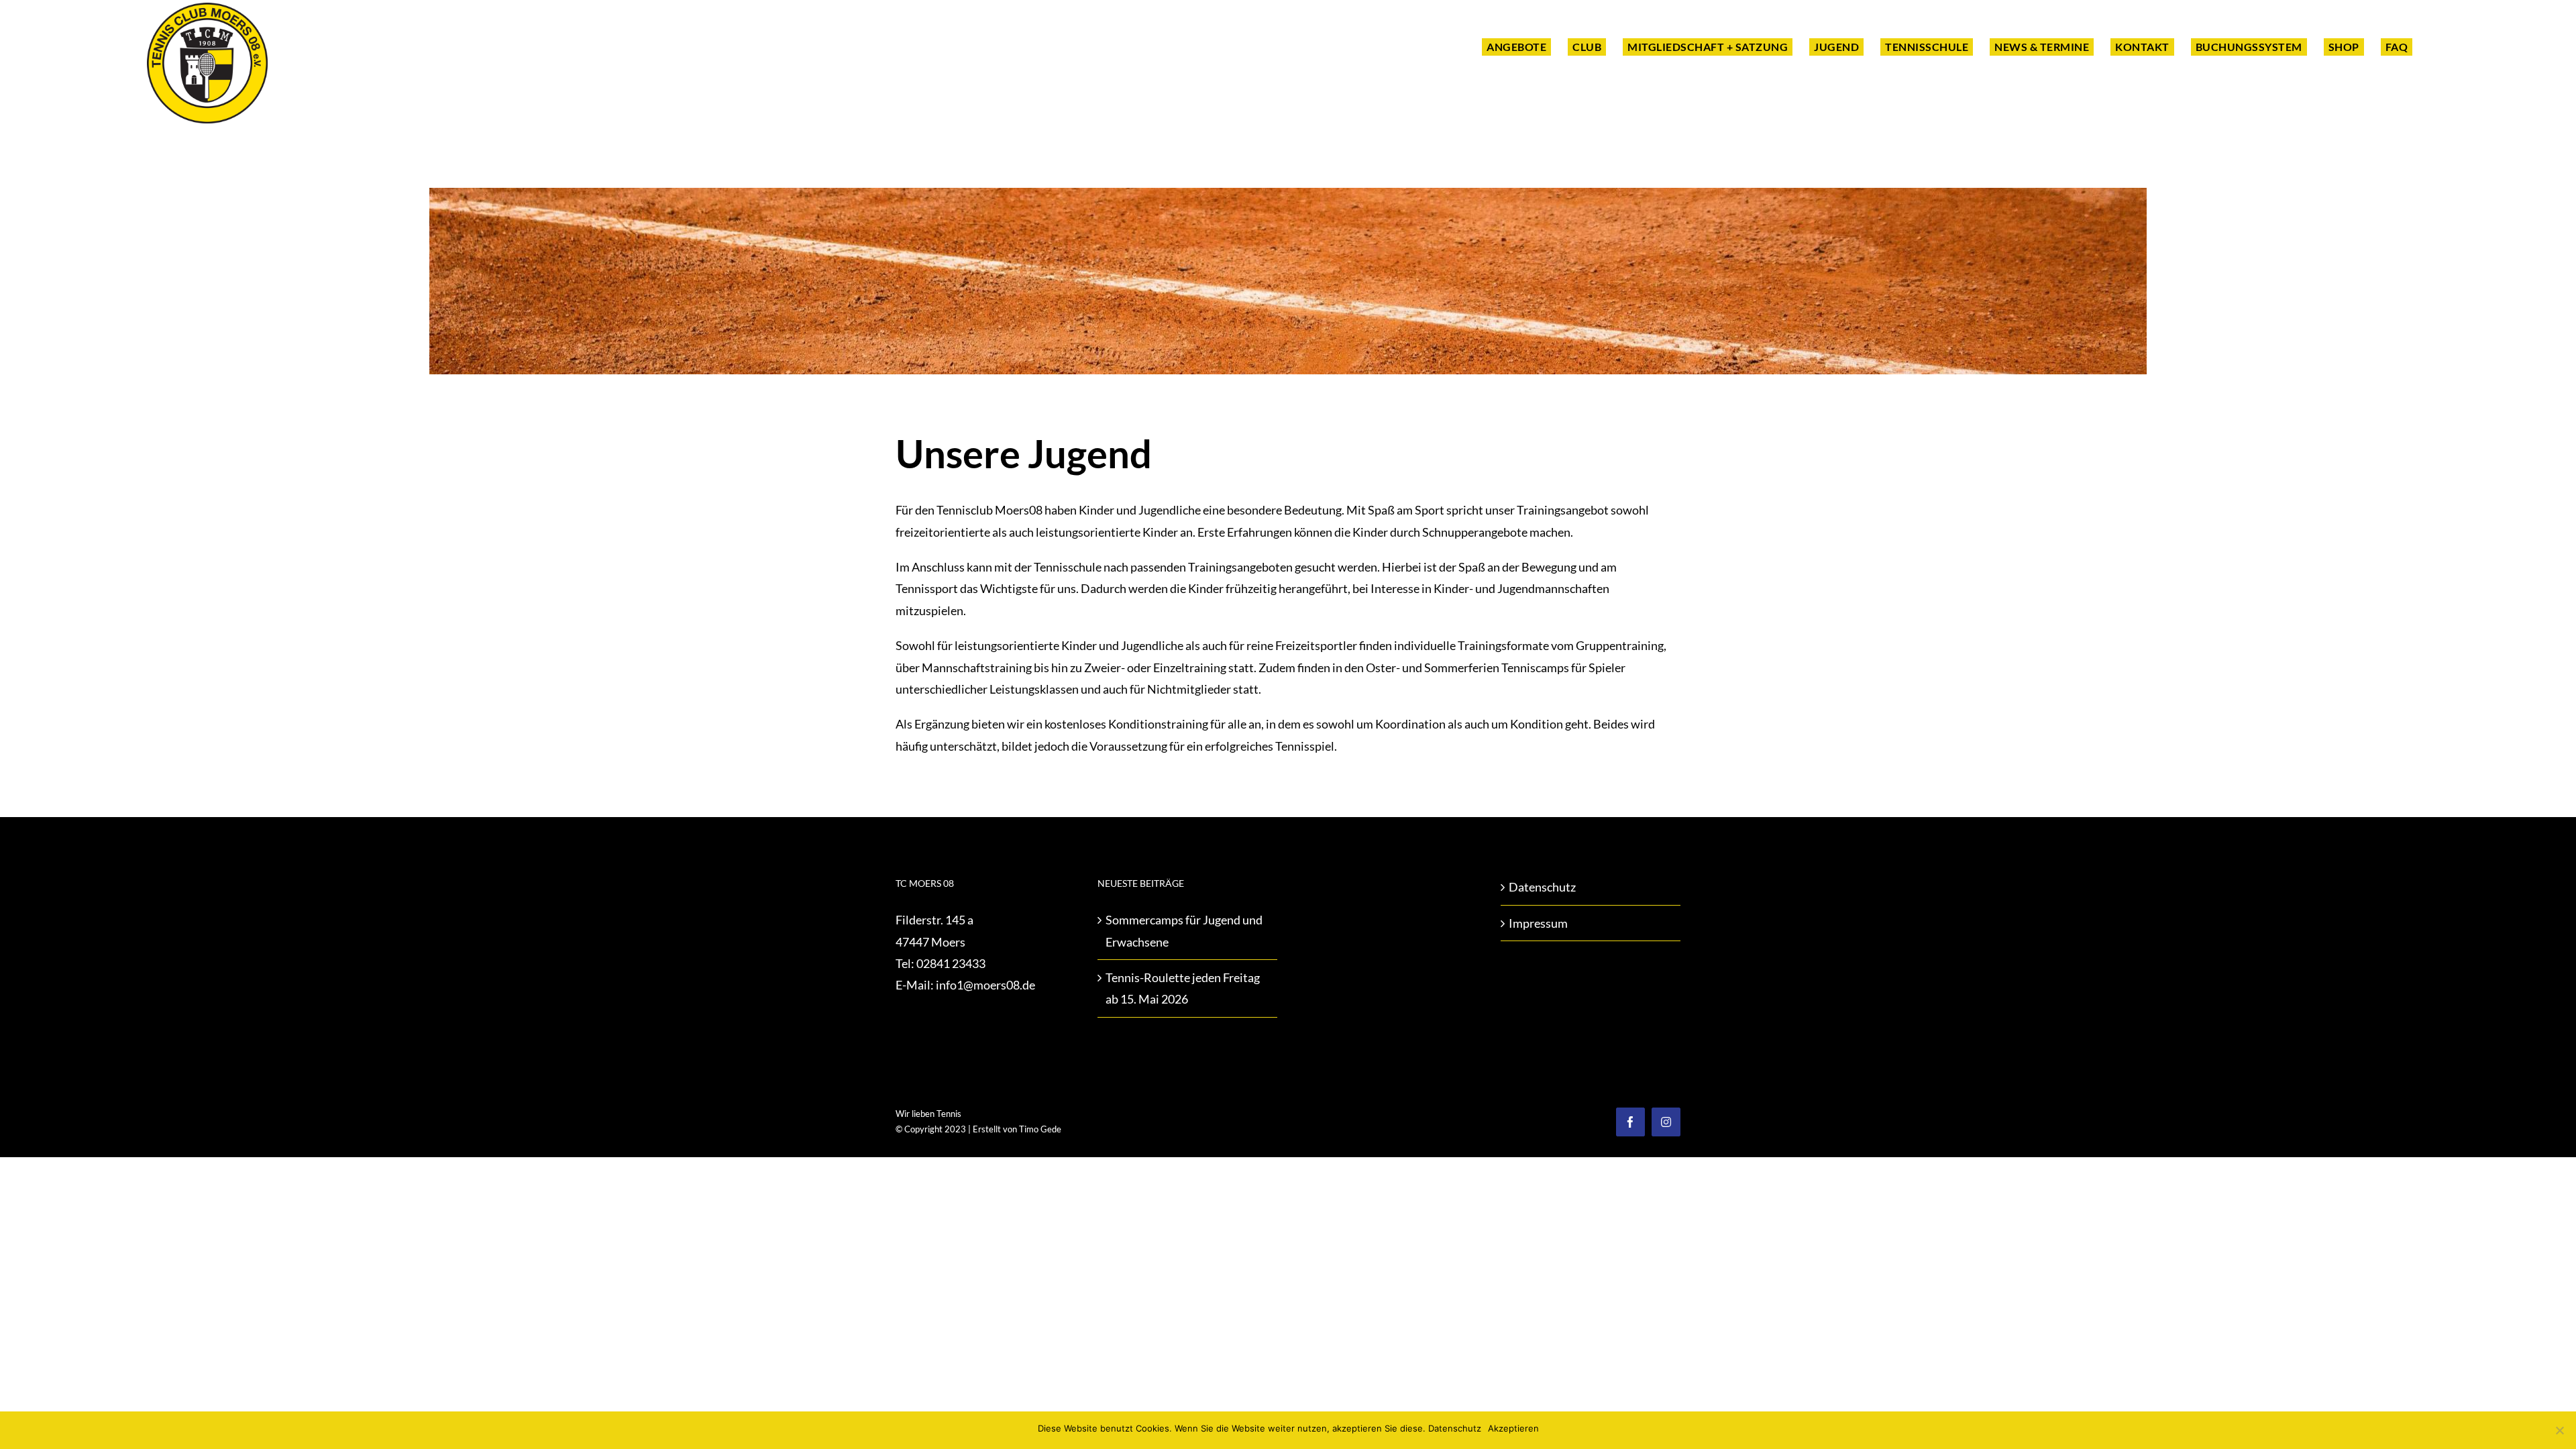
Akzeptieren (1513, 1428)
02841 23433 (951, 963)
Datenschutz (1542, 887)
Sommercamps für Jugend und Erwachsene (1184, 930)
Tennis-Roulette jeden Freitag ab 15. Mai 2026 (1183, 988)
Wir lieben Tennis (928, 1114)
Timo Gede (1040, 1129)
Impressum (1538, 923)
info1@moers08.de (985, 985)
